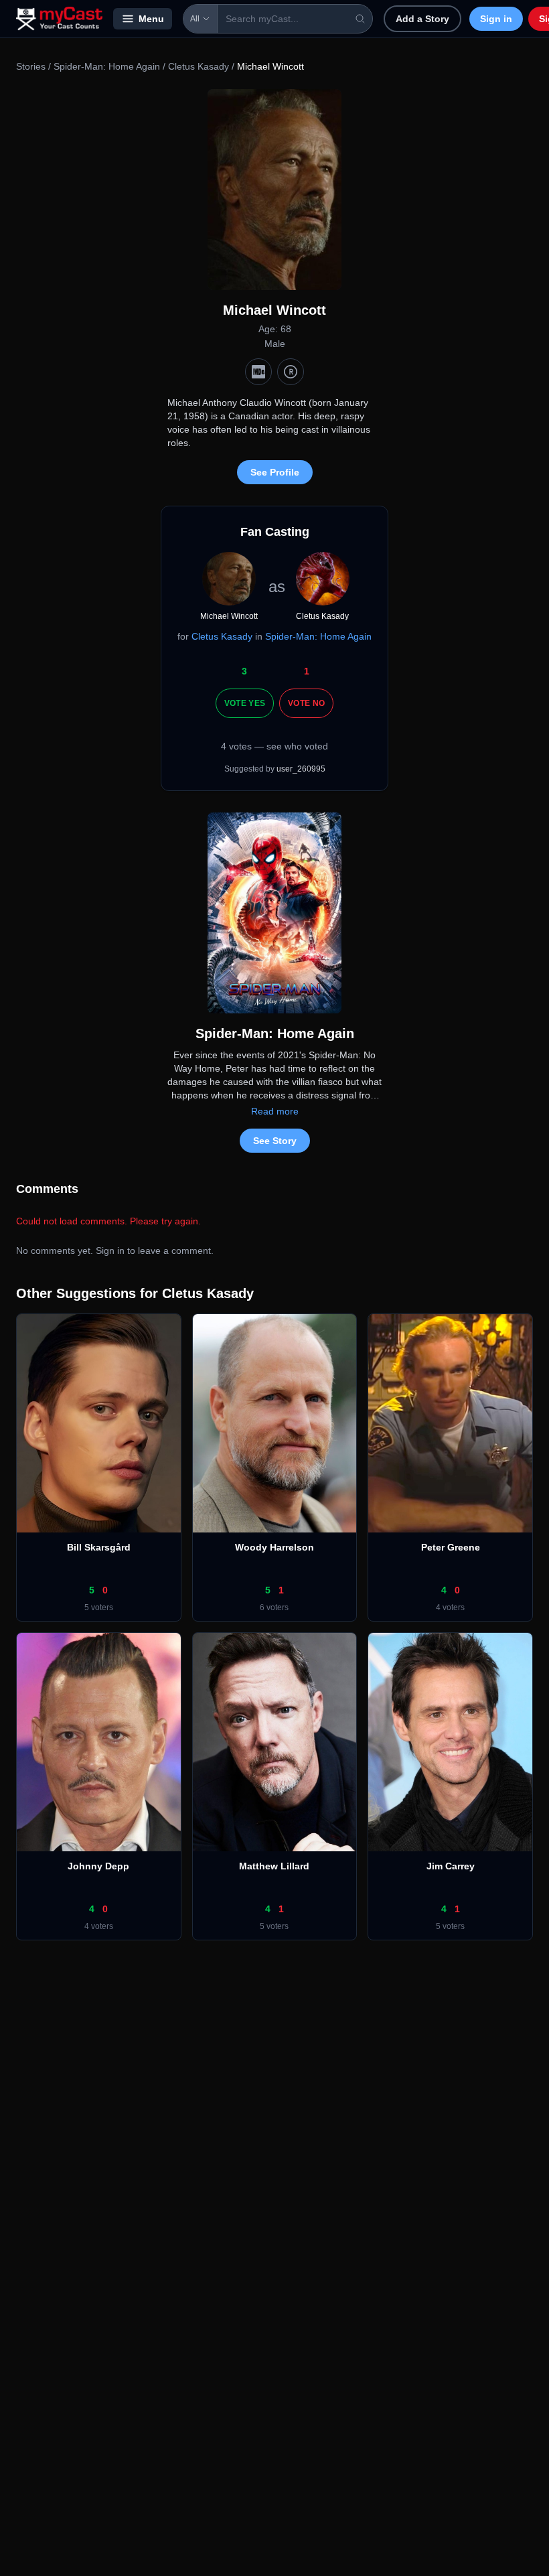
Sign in (496, 19)
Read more (275, 1111)
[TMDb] (291, 372)
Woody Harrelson (274, 1547)
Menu (151, 19)
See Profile (275, 472)
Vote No (306, 703)
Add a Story (422, 19)
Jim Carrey (451, 1866)
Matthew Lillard (274, 1866)
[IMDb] (258, 372)
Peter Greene (451, 1547)
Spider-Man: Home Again (107, 66)
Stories (31, 66)
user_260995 (301, 769)
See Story (275, 1141)
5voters (99, 1607)
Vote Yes (245, 703)
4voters (450, 1607)
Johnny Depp (98, 1866)
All (195, 19)
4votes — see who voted (274, 746)
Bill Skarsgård (99, 1547)
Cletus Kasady (199, 66)
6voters (274, 1607)
